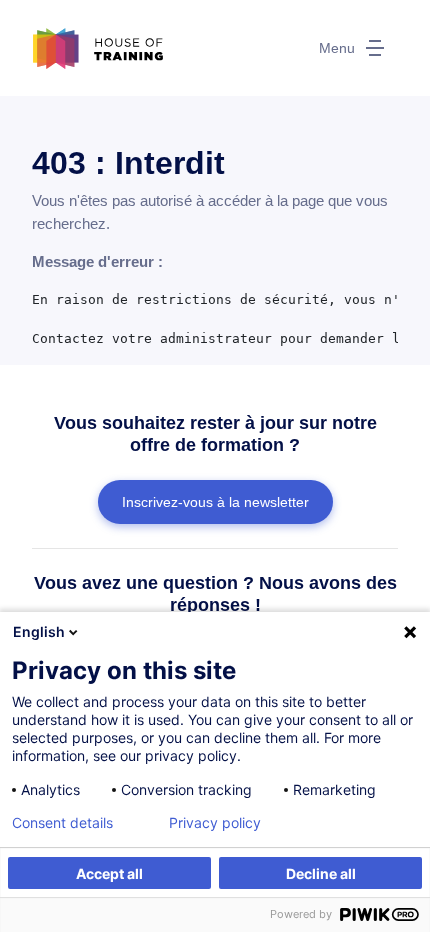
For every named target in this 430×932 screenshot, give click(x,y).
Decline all (321, 873)
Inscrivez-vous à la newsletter (215, 502)
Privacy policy (215, 823)
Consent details (62, 823)
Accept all (109, 873)
